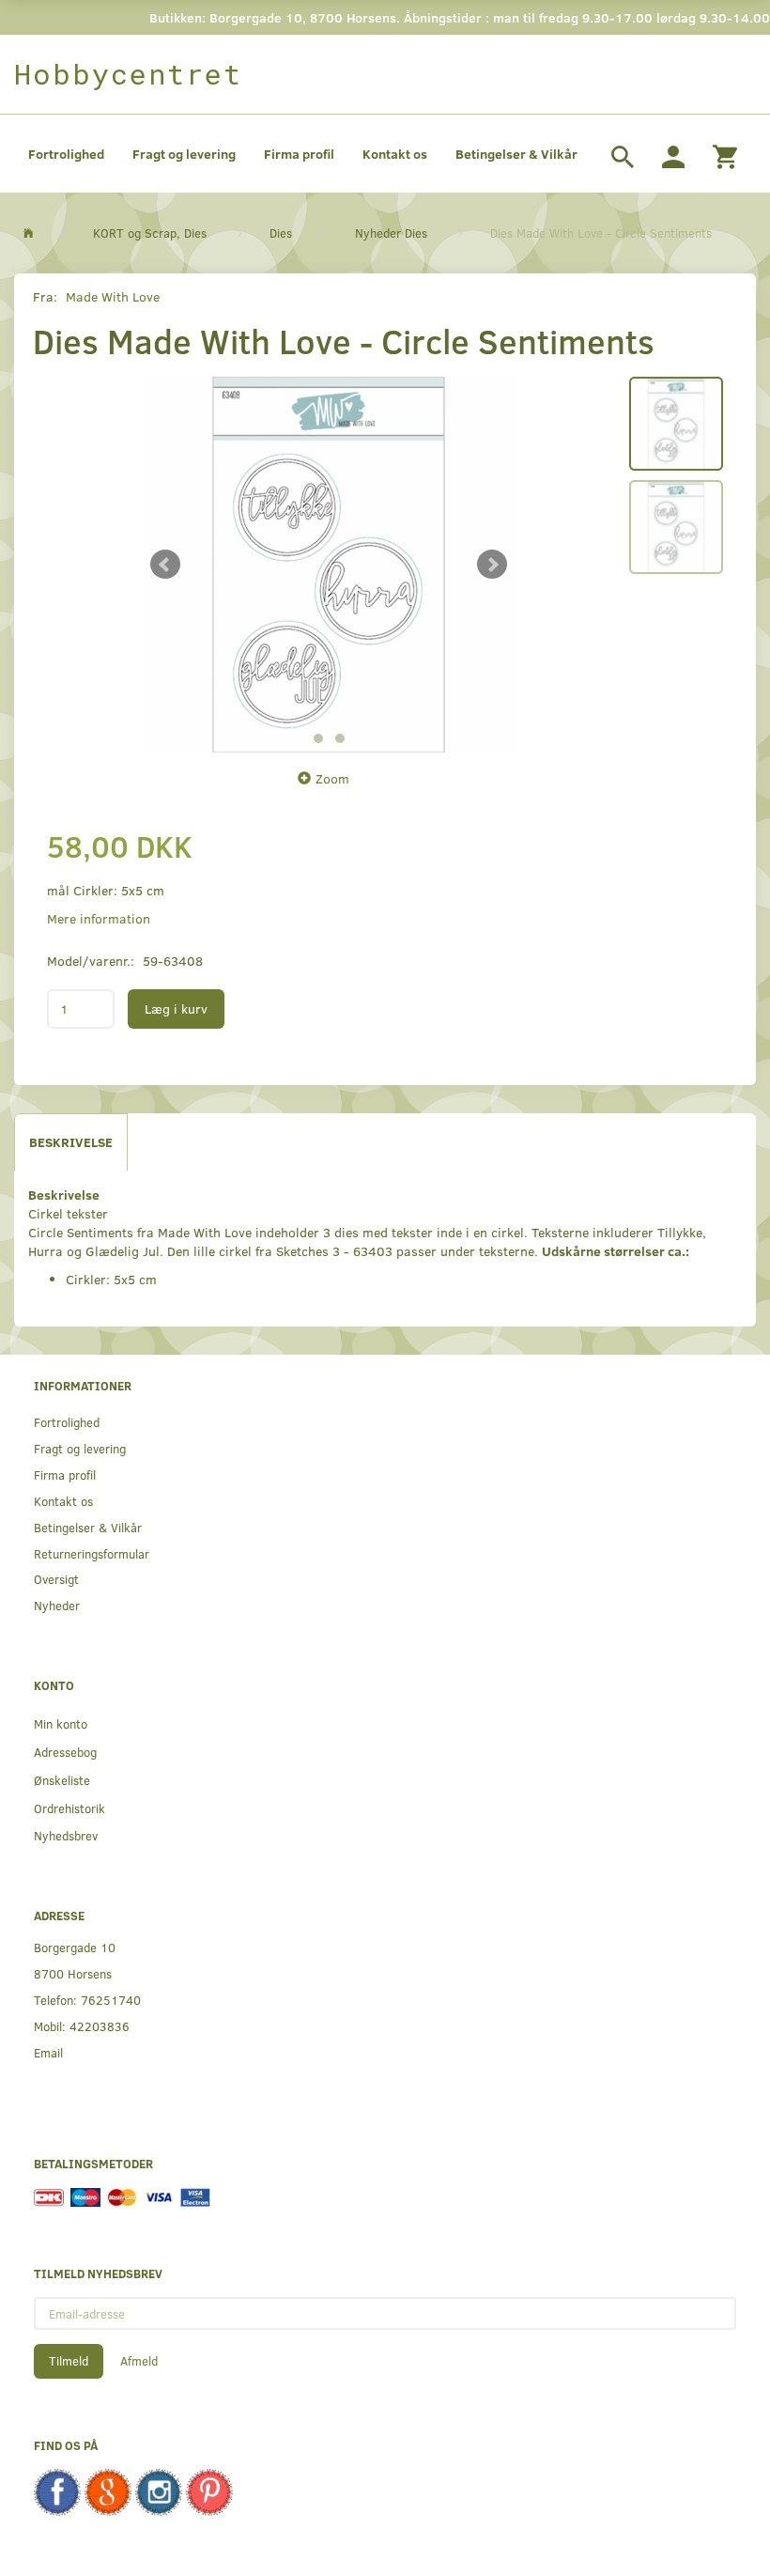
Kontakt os (395, 154)
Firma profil (299, 154)
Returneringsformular (92, 1553)
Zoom (332, 778)
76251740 (111, 2000)
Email (48, 2052)
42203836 (100, 2026)
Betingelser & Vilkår (516, 154)
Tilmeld (69, 2361)
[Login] (673, 154)
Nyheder (57, 1605)
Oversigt (56, 1579)
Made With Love (113, 296)
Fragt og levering (184, 154)
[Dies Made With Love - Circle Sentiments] (329, 565)
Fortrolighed (66, 154)
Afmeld (139, 2361)
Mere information (99, 918)
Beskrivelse (71, 1142)
